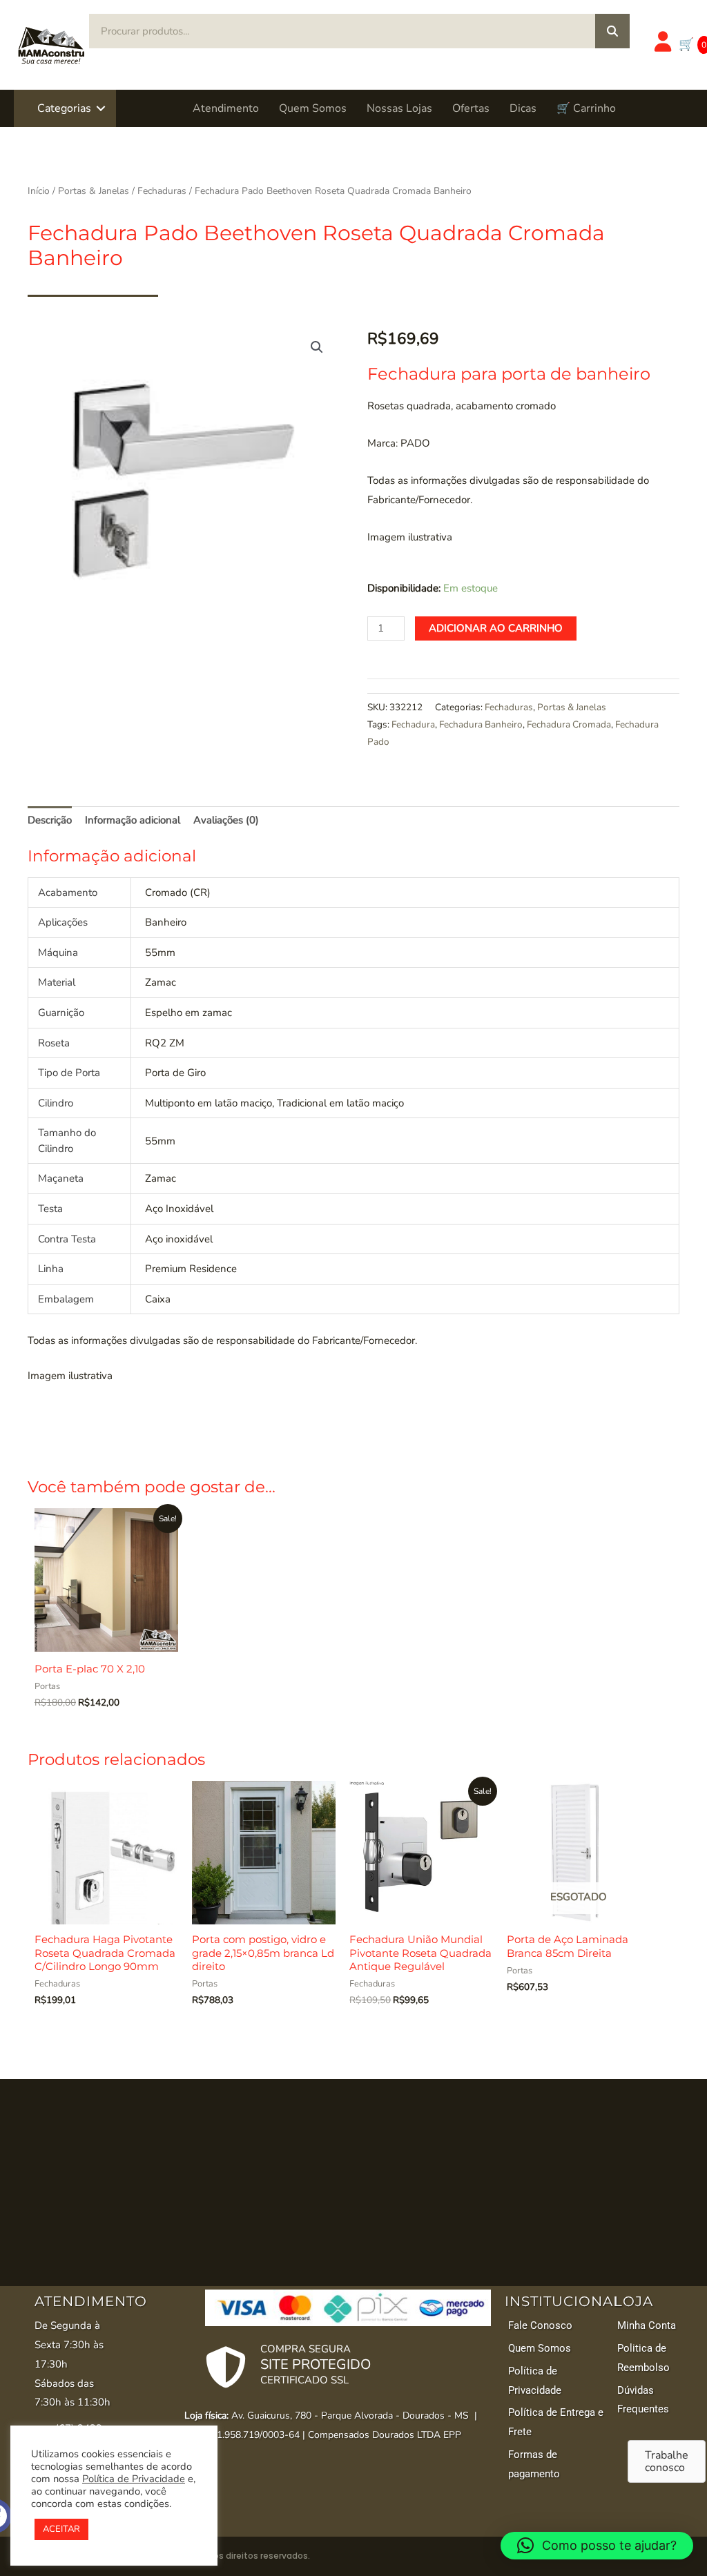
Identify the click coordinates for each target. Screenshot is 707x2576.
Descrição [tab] (50, 820)
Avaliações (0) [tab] (226, 820)
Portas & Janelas (94, 191)
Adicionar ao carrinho (496, 628)
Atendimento (226, 108)
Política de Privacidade (134, 2479)
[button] (101, 108)
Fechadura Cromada (569, 724)
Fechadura (413, 724)
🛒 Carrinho (586, 108)
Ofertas (471, 108)
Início (39, 191)
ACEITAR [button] (61, 2529)
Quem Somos (313, 108)
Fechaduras (162, 191)
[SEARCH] (612, 31)
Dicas (523, 108)
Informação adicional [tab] (133, 820)
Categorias (64, 108)
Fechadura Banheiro (481, 724)
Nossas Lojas (399, 108)
